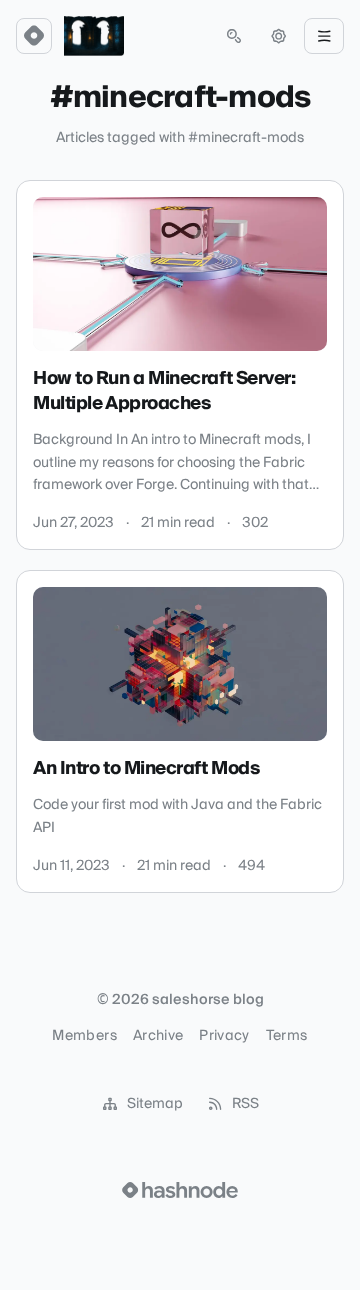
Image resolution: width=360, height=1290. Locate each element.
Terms (287, 1036)
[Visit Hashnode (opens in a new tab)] (180, 1190)
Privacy (224, 1036)
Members (84, 1036)
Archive (158, 1036)
